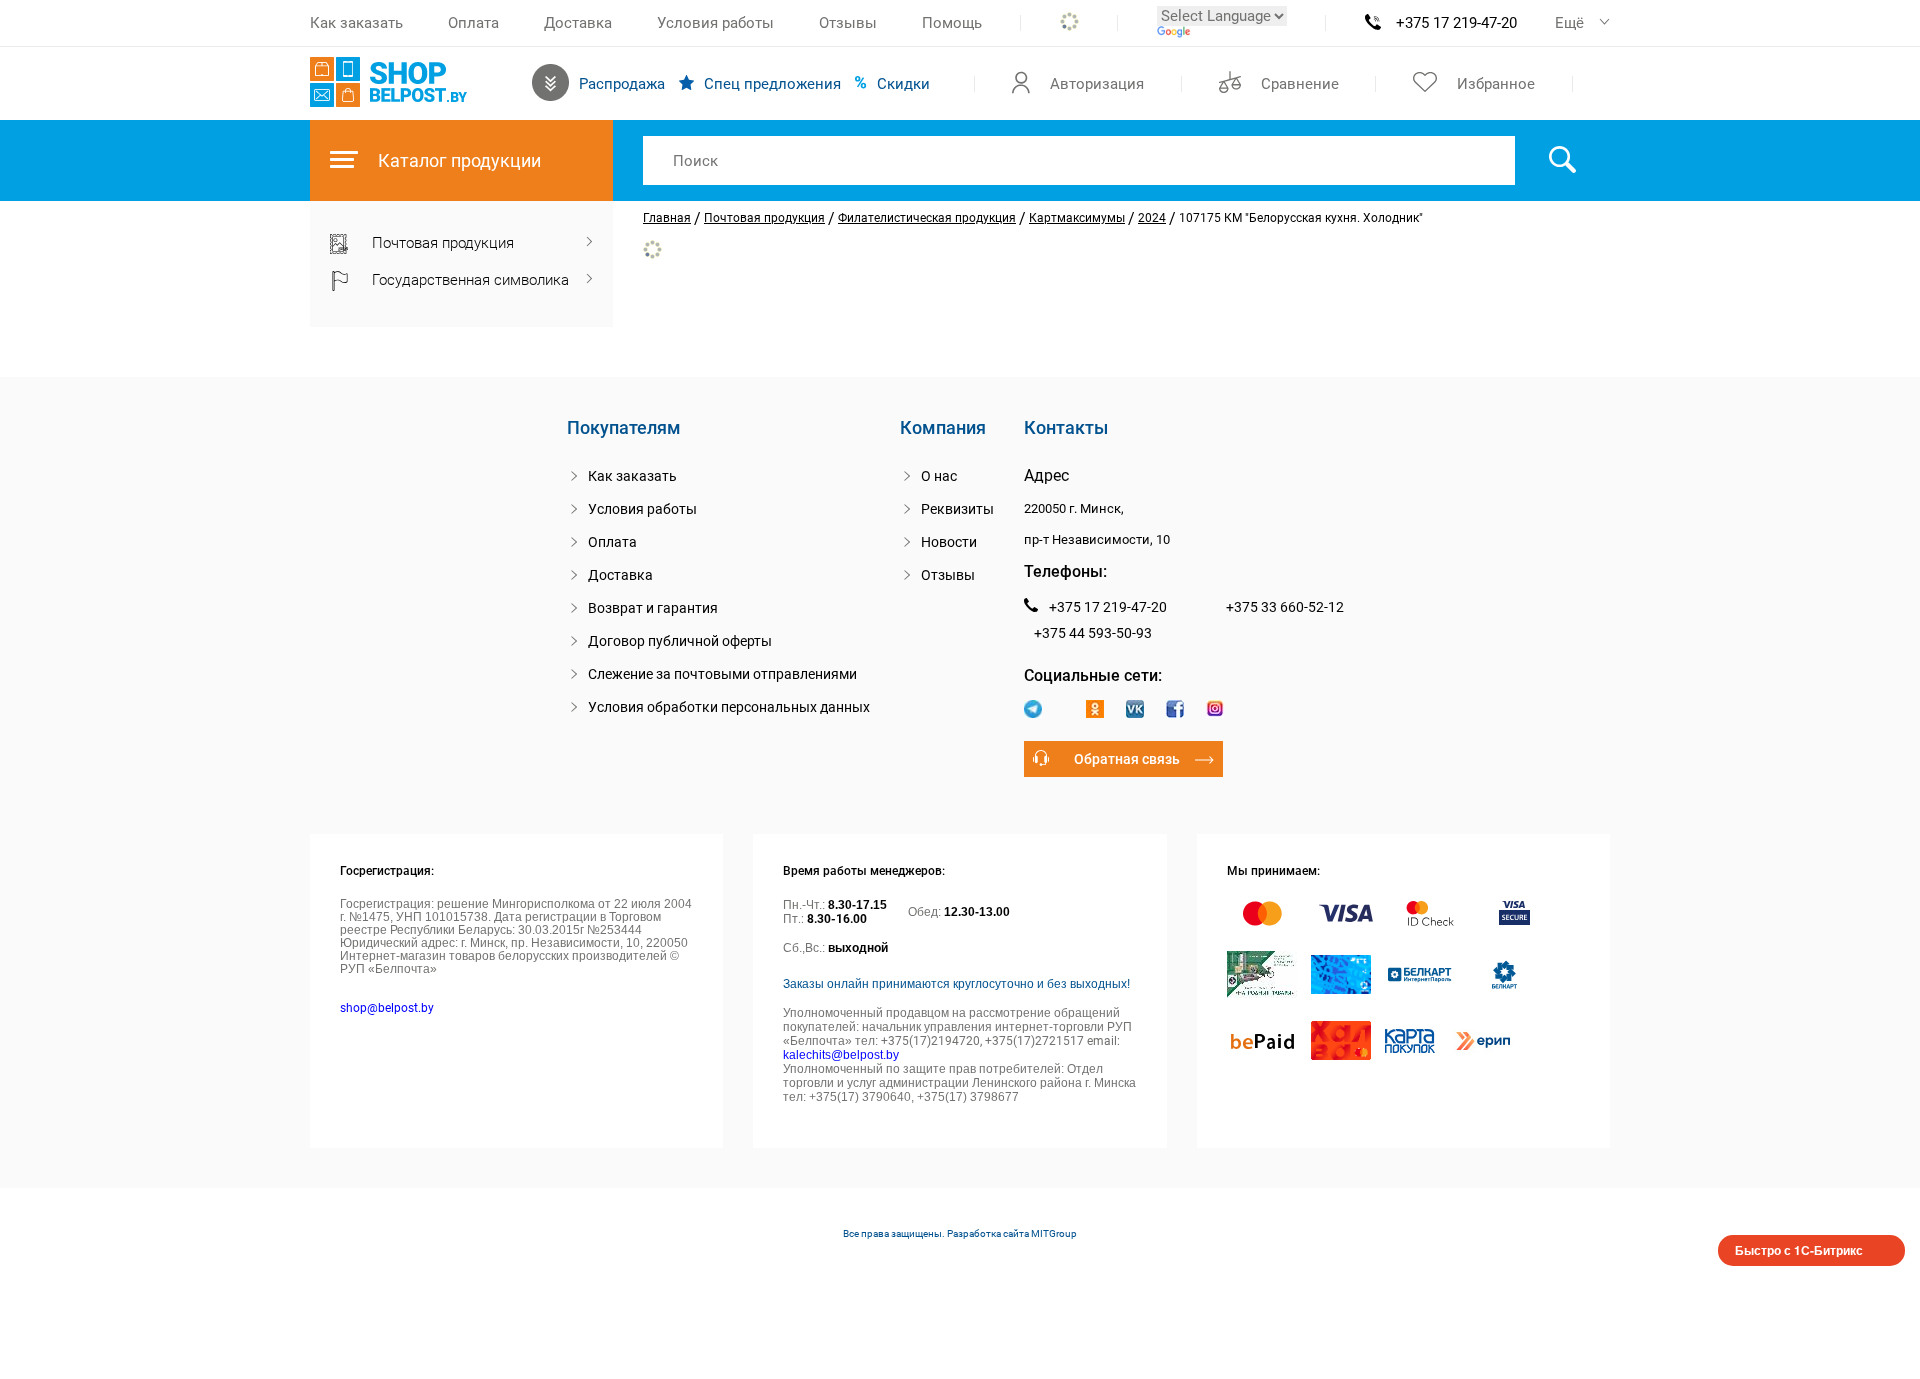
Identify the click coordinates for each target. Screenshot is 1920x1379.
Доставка (578, 23)
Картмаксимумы (1077, 218)
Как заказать (356, 23)
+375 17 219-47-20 (1456, 23)
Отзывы (848, 23)
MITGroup (1054, 1233)
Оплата (473, 23)
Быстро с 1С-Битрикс (1799, 1250)
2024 (1152, 218)
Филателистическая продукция (927, 218)
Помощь (952, 23)
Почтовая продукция (764, 218)
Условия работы (715, 23)
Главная (667, 218)
